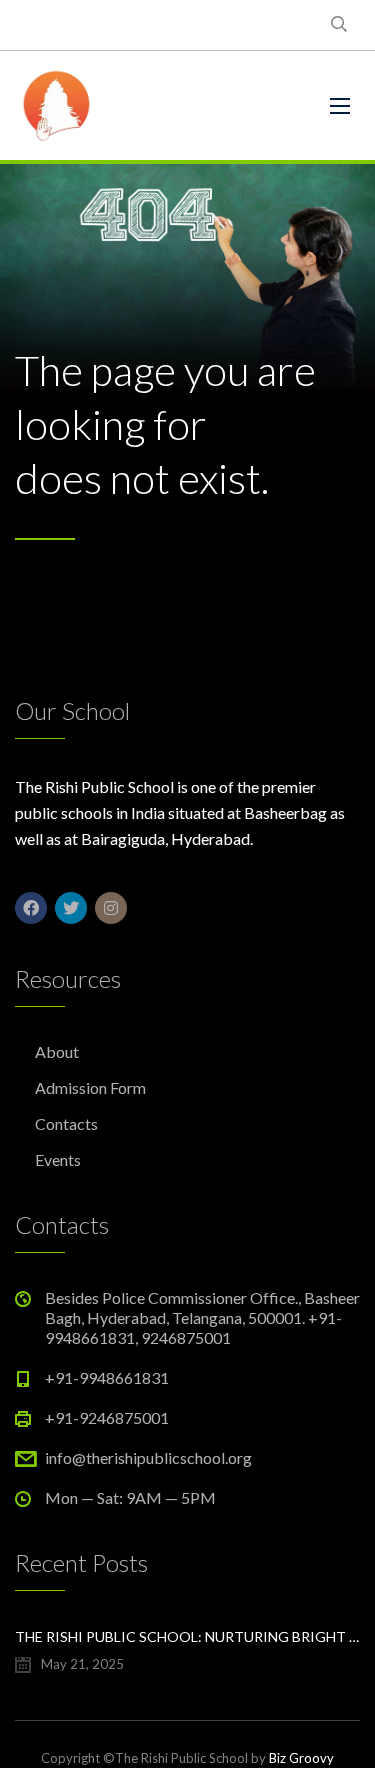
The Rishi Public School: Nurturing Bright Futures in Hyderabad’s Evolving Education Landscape (187, 1636)
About (57, 1051)
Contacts (66, 1123)
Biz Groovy (301, 1758)
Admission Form (90, 1087)
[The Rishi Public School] (157, 105)
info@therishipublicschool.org (148, 1457)
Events (58, 1159)
